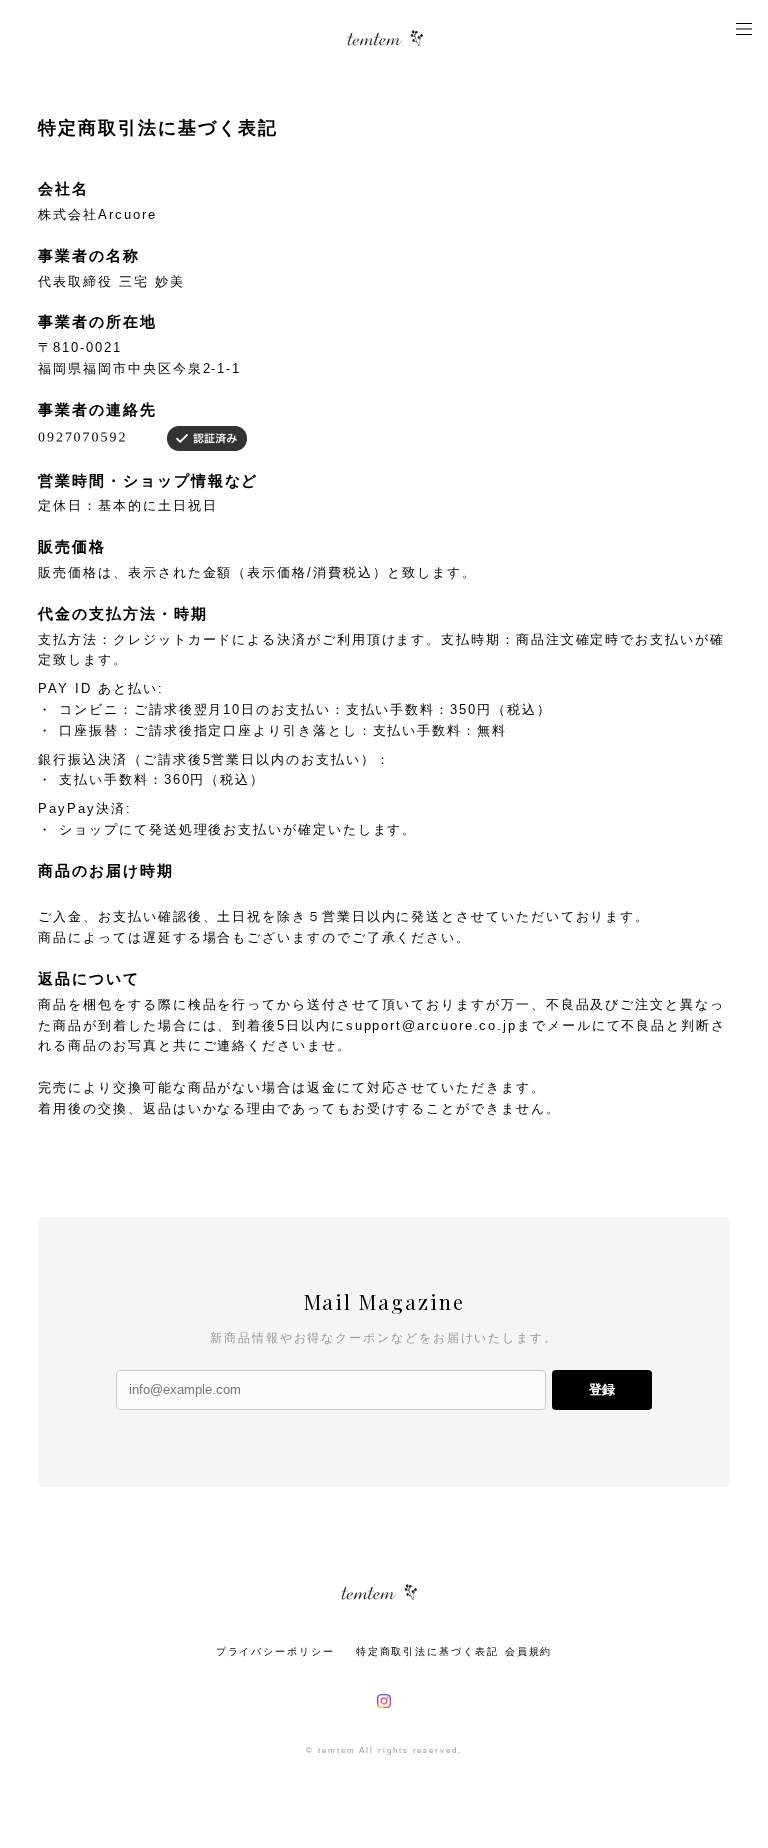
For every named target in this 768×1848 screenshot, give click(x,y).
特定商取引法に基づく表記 (427, 1651)
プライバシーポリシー (275, 1651)
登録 (602, 1389)
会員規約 (529, 1651)
